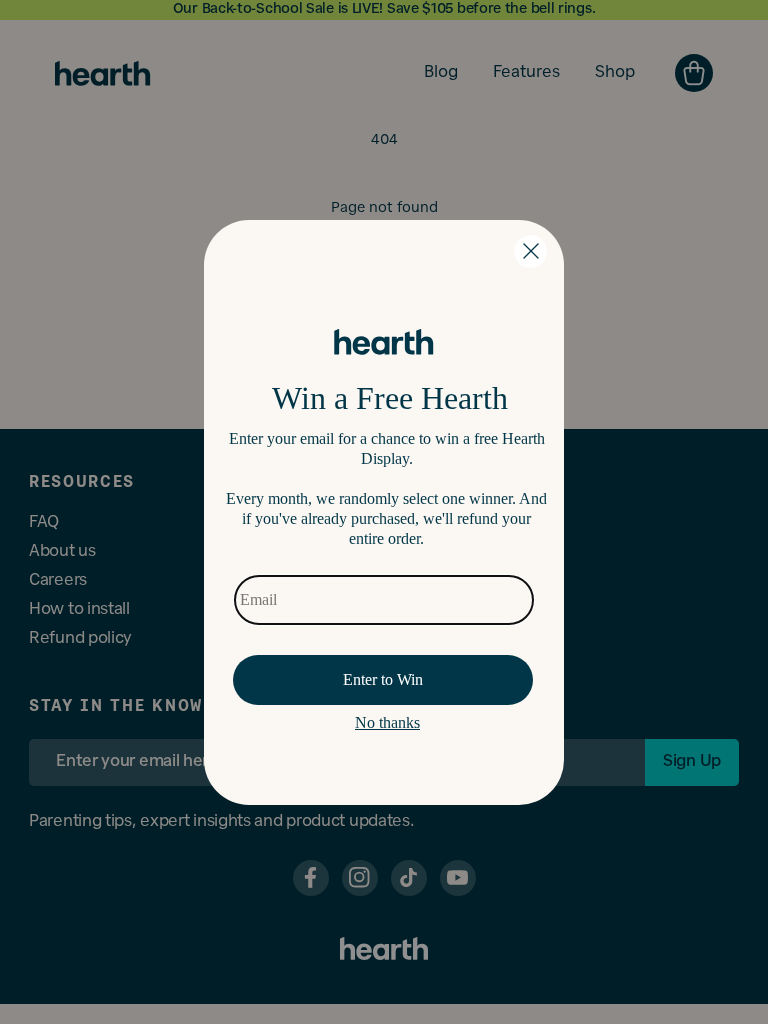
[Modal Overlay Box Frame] (384, 512)
